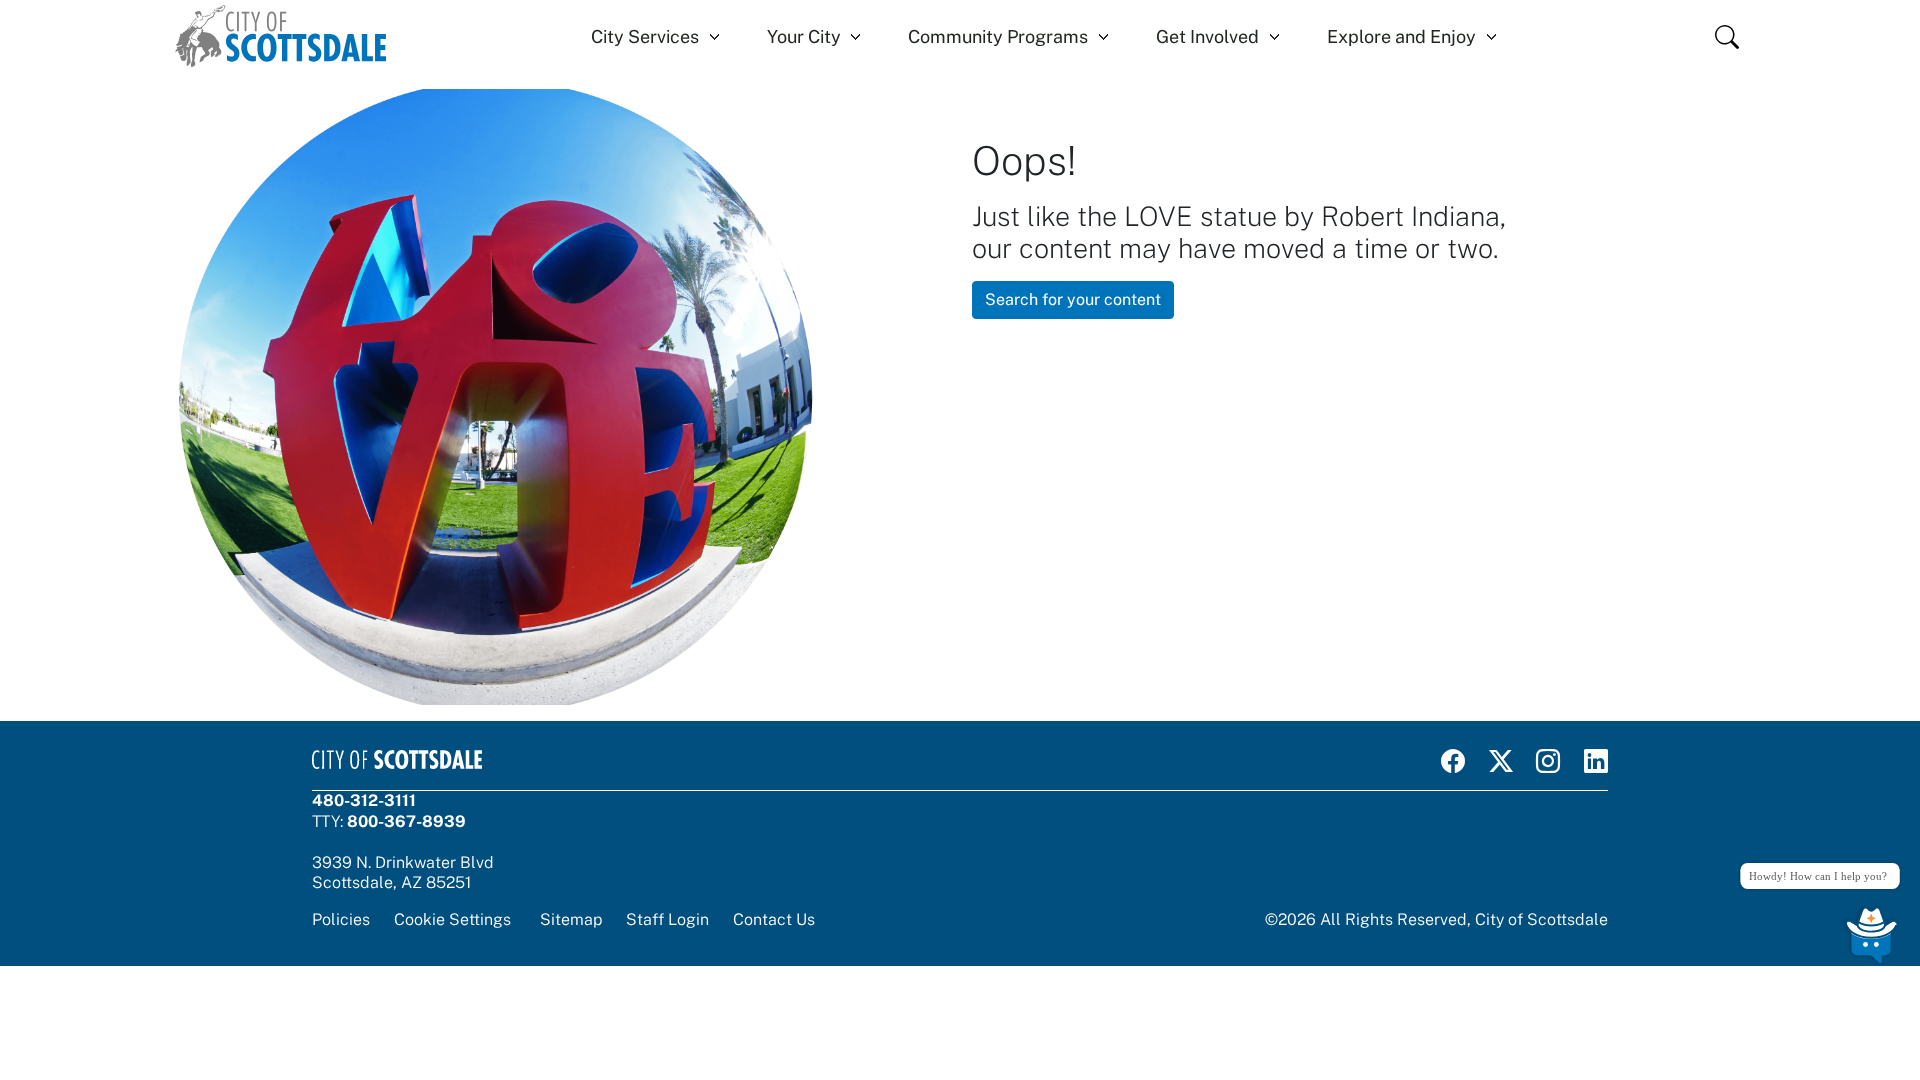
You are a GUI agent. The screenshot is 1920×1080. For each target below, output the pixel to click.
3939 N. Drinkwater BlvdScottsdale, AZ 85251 (403, 872)
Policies (341, 919)
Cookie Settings (452, 919)
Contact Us (774, 919)
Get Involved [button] (1207, 36)
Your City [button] (804, 36)
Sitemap (571, 919)
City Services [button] (645, 36)
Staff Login (667, 919)
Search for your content (1073, 299)
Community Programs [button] (998, 36)
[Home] (280, 36)
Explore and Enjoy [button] (1401, 36)
